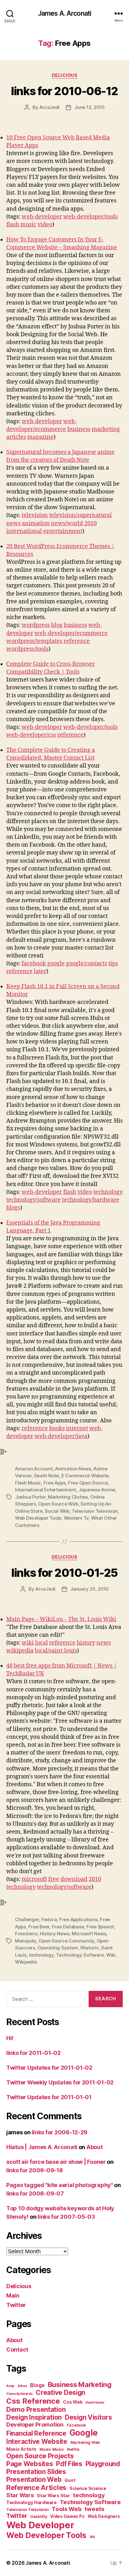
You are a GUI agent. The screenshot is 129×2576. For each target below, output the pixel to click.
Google (84, 2433)
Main (13, 2296)
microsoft (34, 1879)
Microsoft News (89, 1934)
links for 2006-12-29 (60, 2132)
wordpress (36, 625)
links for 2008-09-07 (35, 2193)
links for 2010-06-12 (64, 91)
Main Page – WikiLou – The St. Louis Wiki (61, 1619)
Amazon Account (34, 1469)
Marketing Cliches (68, 1497)
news (13, 523)
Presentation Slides (36, 2472)
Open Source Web (58, 1504)
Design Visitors (88, 2417)
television (35, 515)
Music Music (52, 2449)
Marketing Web (85, 2442)
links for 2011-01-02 (34, 2053)
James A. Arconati (64, 13)
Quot (70, 2480)
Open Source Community (66, 1941)
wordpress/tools (27, 649)
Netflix (73, 2449)
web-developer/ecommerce (71, 633)
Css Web (73, 2402)
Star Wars (20, 2495)
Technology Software (80, 1955)
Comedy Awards (20, 2394)
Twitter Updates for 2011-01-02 (49, 2068)
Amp (10, 2386)
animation (36, 523)
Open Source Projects (40, 2456)
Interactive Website (37, 2441)
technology (108, 1192)
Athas (22, 2386)
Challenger (27, 1919)
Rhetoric (90, 1948)
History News (54, 1934)
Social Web (57, 1511)
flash (13, 225)
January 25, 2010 (89, 1589)
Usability (39, 2517)
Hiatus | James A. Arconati (42, 2147)
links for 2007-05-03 (66, 2217)
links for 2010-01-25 (64, 1573)
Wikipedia (26, 1962)
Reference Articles (36, 2487)
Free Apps (55, 1483)
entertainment (63, 531)
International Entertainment (46, 1490)
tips (113, 964)
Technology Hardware (31, 2503)
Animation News (73, 1469)
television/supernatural (80, 515)
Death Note (46, 1476)
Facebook (76, 2425)
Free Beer (39, 1927)
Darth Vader (95, 2403)
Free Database (68, 1927)
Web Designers (104, 2516)
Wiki (111, 1955)
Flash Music (28, 1483)
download (74, 1879)
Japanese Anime (97, 1490)
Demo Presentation (36, 2409)
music (28, 225)
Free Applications (78, 1919)
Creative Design (60, 2393)
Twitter (16, 2305)
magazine (40, 437)
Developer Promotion (35, 2425)
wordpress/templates (34, 641)
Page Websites (30, 2464)
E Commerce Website (85, 1476)
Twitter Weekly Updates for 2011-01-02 (60, 2082)
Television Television (95, 1511)
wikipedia (20, 1651)
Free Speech (100, 1927)
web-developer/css (31, 735)
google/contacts (87, 964)
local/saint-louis (56, 1651)
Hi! (10, 2038)
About (95, 2147)
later (40, 971)
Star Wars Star (53, 2496)
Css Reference (33, 2401)
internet (77, 1428)
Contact (17, 2350)
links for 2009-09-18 (35, 2170)
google (56, 964)
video (45, 225)
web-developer (42, 217)
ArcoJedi (49, 107)
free (54, 1879)
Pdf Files (69, 2464)
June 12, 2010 (89, 107)
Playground (103, 2464)
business (79, 429)
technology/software (34, 1200)
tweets (94, 2509)
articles (16, 437)
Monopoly (26, 1941)
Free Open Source (88, 1483)
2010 (90, 523)
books (57, 1428)
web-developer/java (61, 1436)
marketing (106, 429)
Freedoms (26, 1934)
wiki (28, 1643)
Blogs (37, 2385)
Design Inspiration (34, 2417)
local (41, 1643)
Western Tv (76, 1518)
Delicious (65, 75)
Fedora (49, 1919)
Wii (92, 2537)
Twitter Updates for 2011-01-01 (49, 2097)
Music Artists (21, 2449)
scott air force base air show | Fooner (56, 2162)
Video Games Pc (67, 2516)
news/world (67, 523)
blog (57, 625)
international (24, 531)
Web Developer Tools (38, 1518)
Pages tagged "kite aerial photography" (60, 2185)
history (86, 1643)
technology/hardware (91, 1200)
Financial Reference (36, 2433)
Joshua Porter (30, 1497)
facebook (34, 964)
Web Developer (40, 2525)
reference (77, 641)
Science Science (88, 2488)
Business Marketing (80, 2385)
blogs (13, 1208)
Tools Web (67, 2509)
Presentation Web (34, 2479)
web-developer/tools (90, 217)
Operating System (58, 1948)
